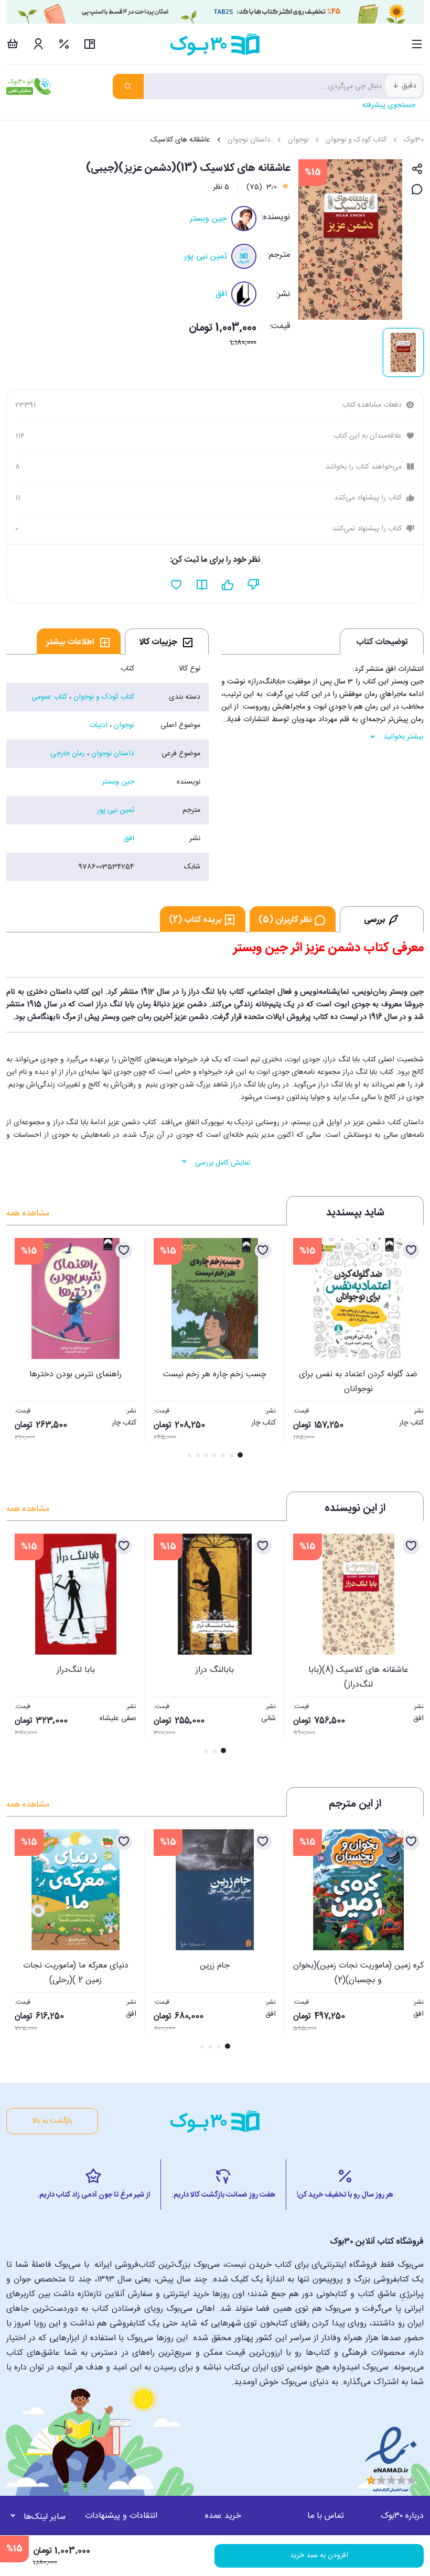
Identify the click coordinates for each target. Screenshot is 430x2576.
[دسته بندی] (417, 44)
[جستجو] (128, 86)
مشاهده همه (28, 1214)
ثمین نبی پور (206, 257)
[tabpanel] (107, 768)
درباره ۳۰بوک (402, 2516)
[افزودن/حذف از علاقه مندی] (411, 1251)
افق (221, 294)
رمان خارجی (68, 754)
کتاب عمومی (49, 697)
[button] (20, 1349)
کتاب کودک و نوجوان (356, 140)
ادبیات (98, 725)
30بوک (414, 140)
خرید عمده (223, 2516)
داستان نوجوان (249, 140)
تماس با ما (326, 2516)
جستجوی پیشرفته (389, 105)
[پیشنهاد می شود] (228, 585)
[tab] (167, 642)
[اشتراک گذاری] (417, 170)
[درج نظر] (417, 190)
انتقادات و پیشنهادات (121, 2516)
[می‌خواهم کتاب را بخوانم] (202, 585)
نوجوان (298, 140)
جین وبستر (208, 219)
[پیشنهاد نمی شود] (254, 585)
